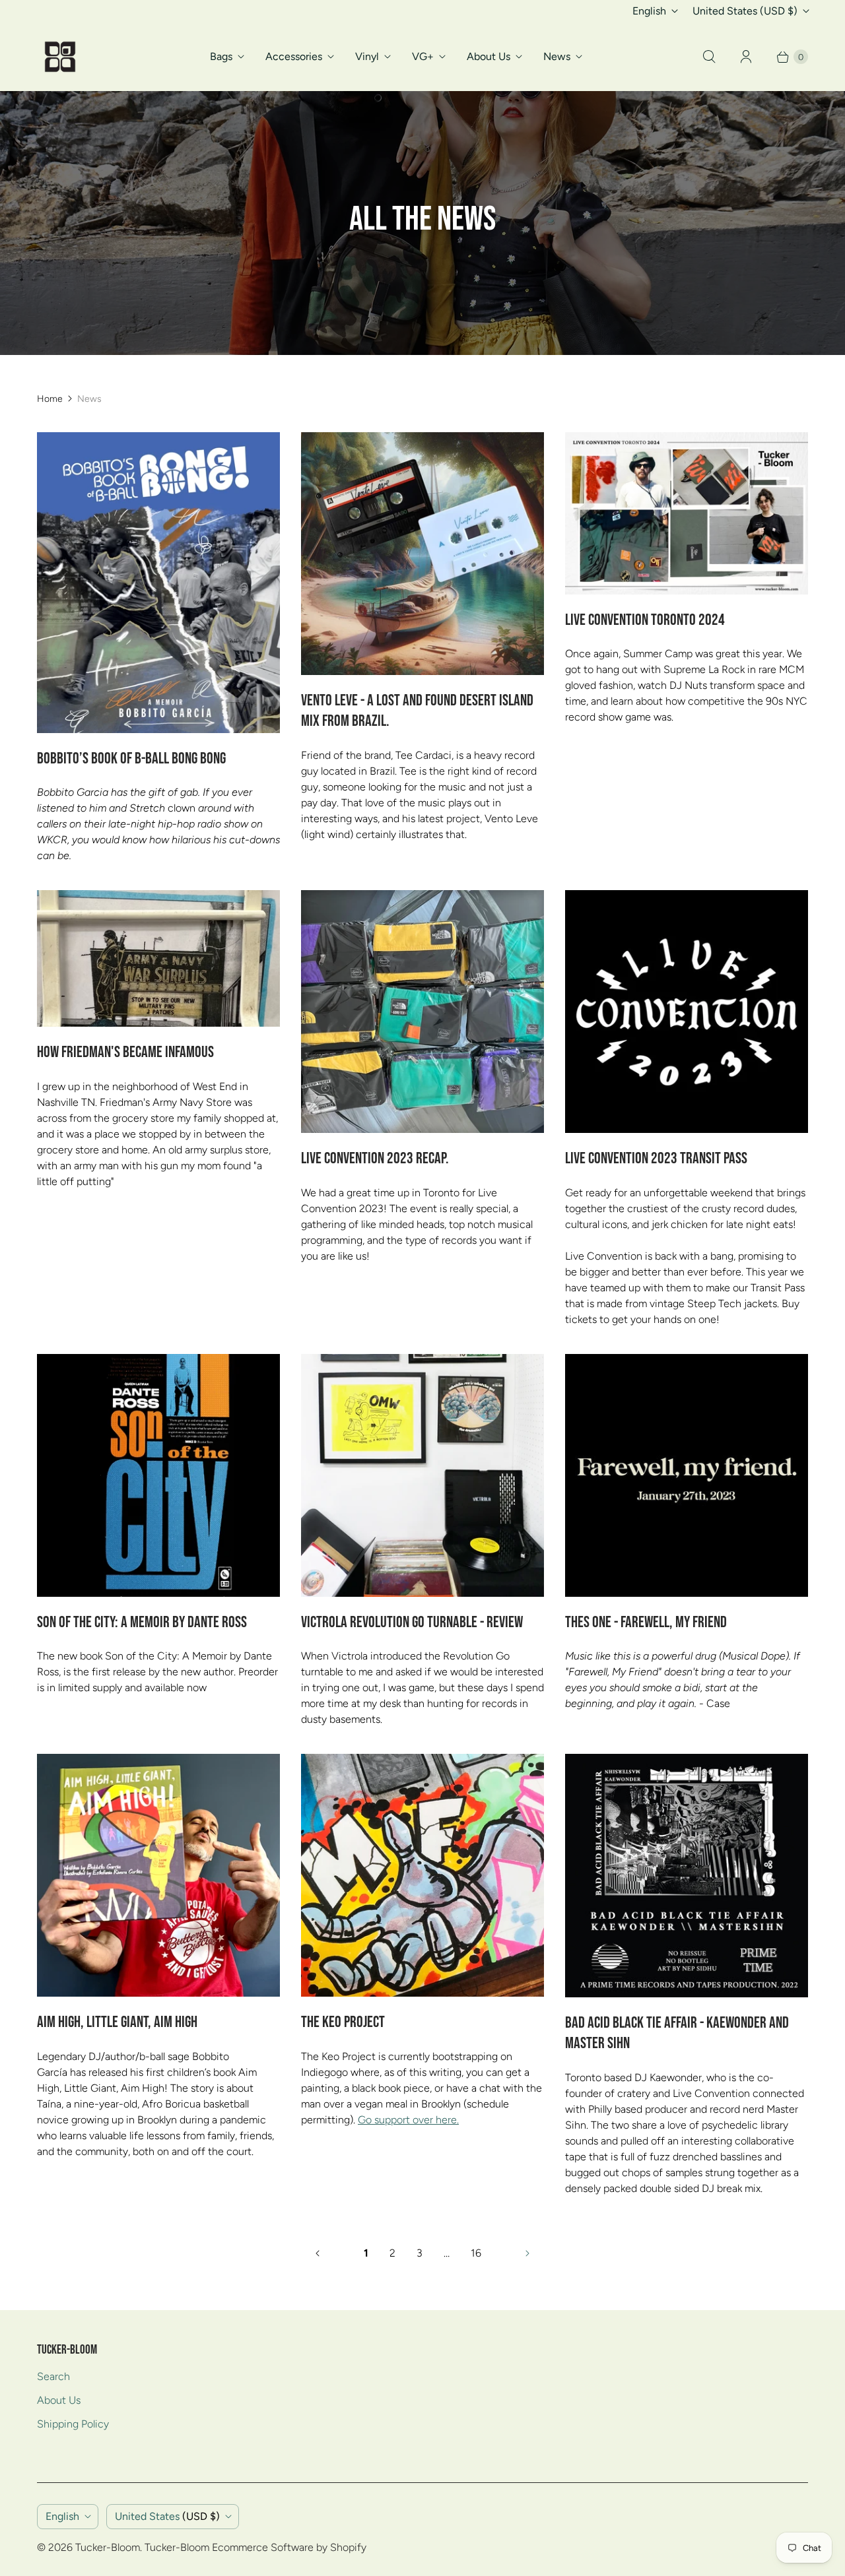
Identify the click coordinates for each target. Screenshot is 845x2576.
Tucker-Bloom (108, 2547)
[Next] (527, 2253)
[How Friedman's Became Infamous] (158, 958)
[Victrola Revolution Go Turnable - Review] (422, 1475)
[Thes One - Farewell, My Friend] (687, 1475)
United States (745, 11)
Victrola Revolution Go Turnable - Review (412, 1623)
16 (476, 2253)
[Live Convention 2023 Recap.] (422, 1012)
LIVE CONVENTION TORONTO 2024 (645, 620)
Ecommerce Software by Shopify (289, 2547)
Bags (221, 56)
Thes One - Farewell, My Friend (646, 1623)
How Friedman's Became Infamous (125, 1052)
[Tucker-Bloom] (60, 57)
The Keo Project (343, 2022)
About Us (489, 56)
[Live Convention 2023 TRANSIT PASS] (687, 1012)
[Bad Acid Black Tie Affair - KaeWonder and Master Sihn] (687, 1876)
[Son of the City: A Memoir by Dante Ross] (158, 1475)
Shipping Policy (73, 2424)
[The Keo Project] (422, 1875)
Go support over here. (408, 2120)
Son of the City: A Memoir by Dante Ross (142, 1623)
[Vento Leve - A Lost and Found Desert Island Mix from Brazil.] (422, 554)
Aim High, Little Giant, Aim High (117, 2022)
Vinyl (367, 56)
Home (50, 399)
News (557, 56)
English (649, 11)
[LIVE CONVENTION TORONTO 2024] (687, 513)
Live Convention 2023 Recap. (375, 1159)
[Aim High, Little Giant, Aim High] (158, 1875)
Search (53, 2376)
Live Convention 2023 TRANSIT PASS (656, 1159)
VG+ (423, 56)
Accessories (294, 56)
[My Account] (746, 57)
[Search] (709, 57)
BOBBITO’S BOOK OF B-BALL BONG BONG (131, 759)
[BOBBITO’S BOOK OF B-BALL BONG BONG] (158, 582)
